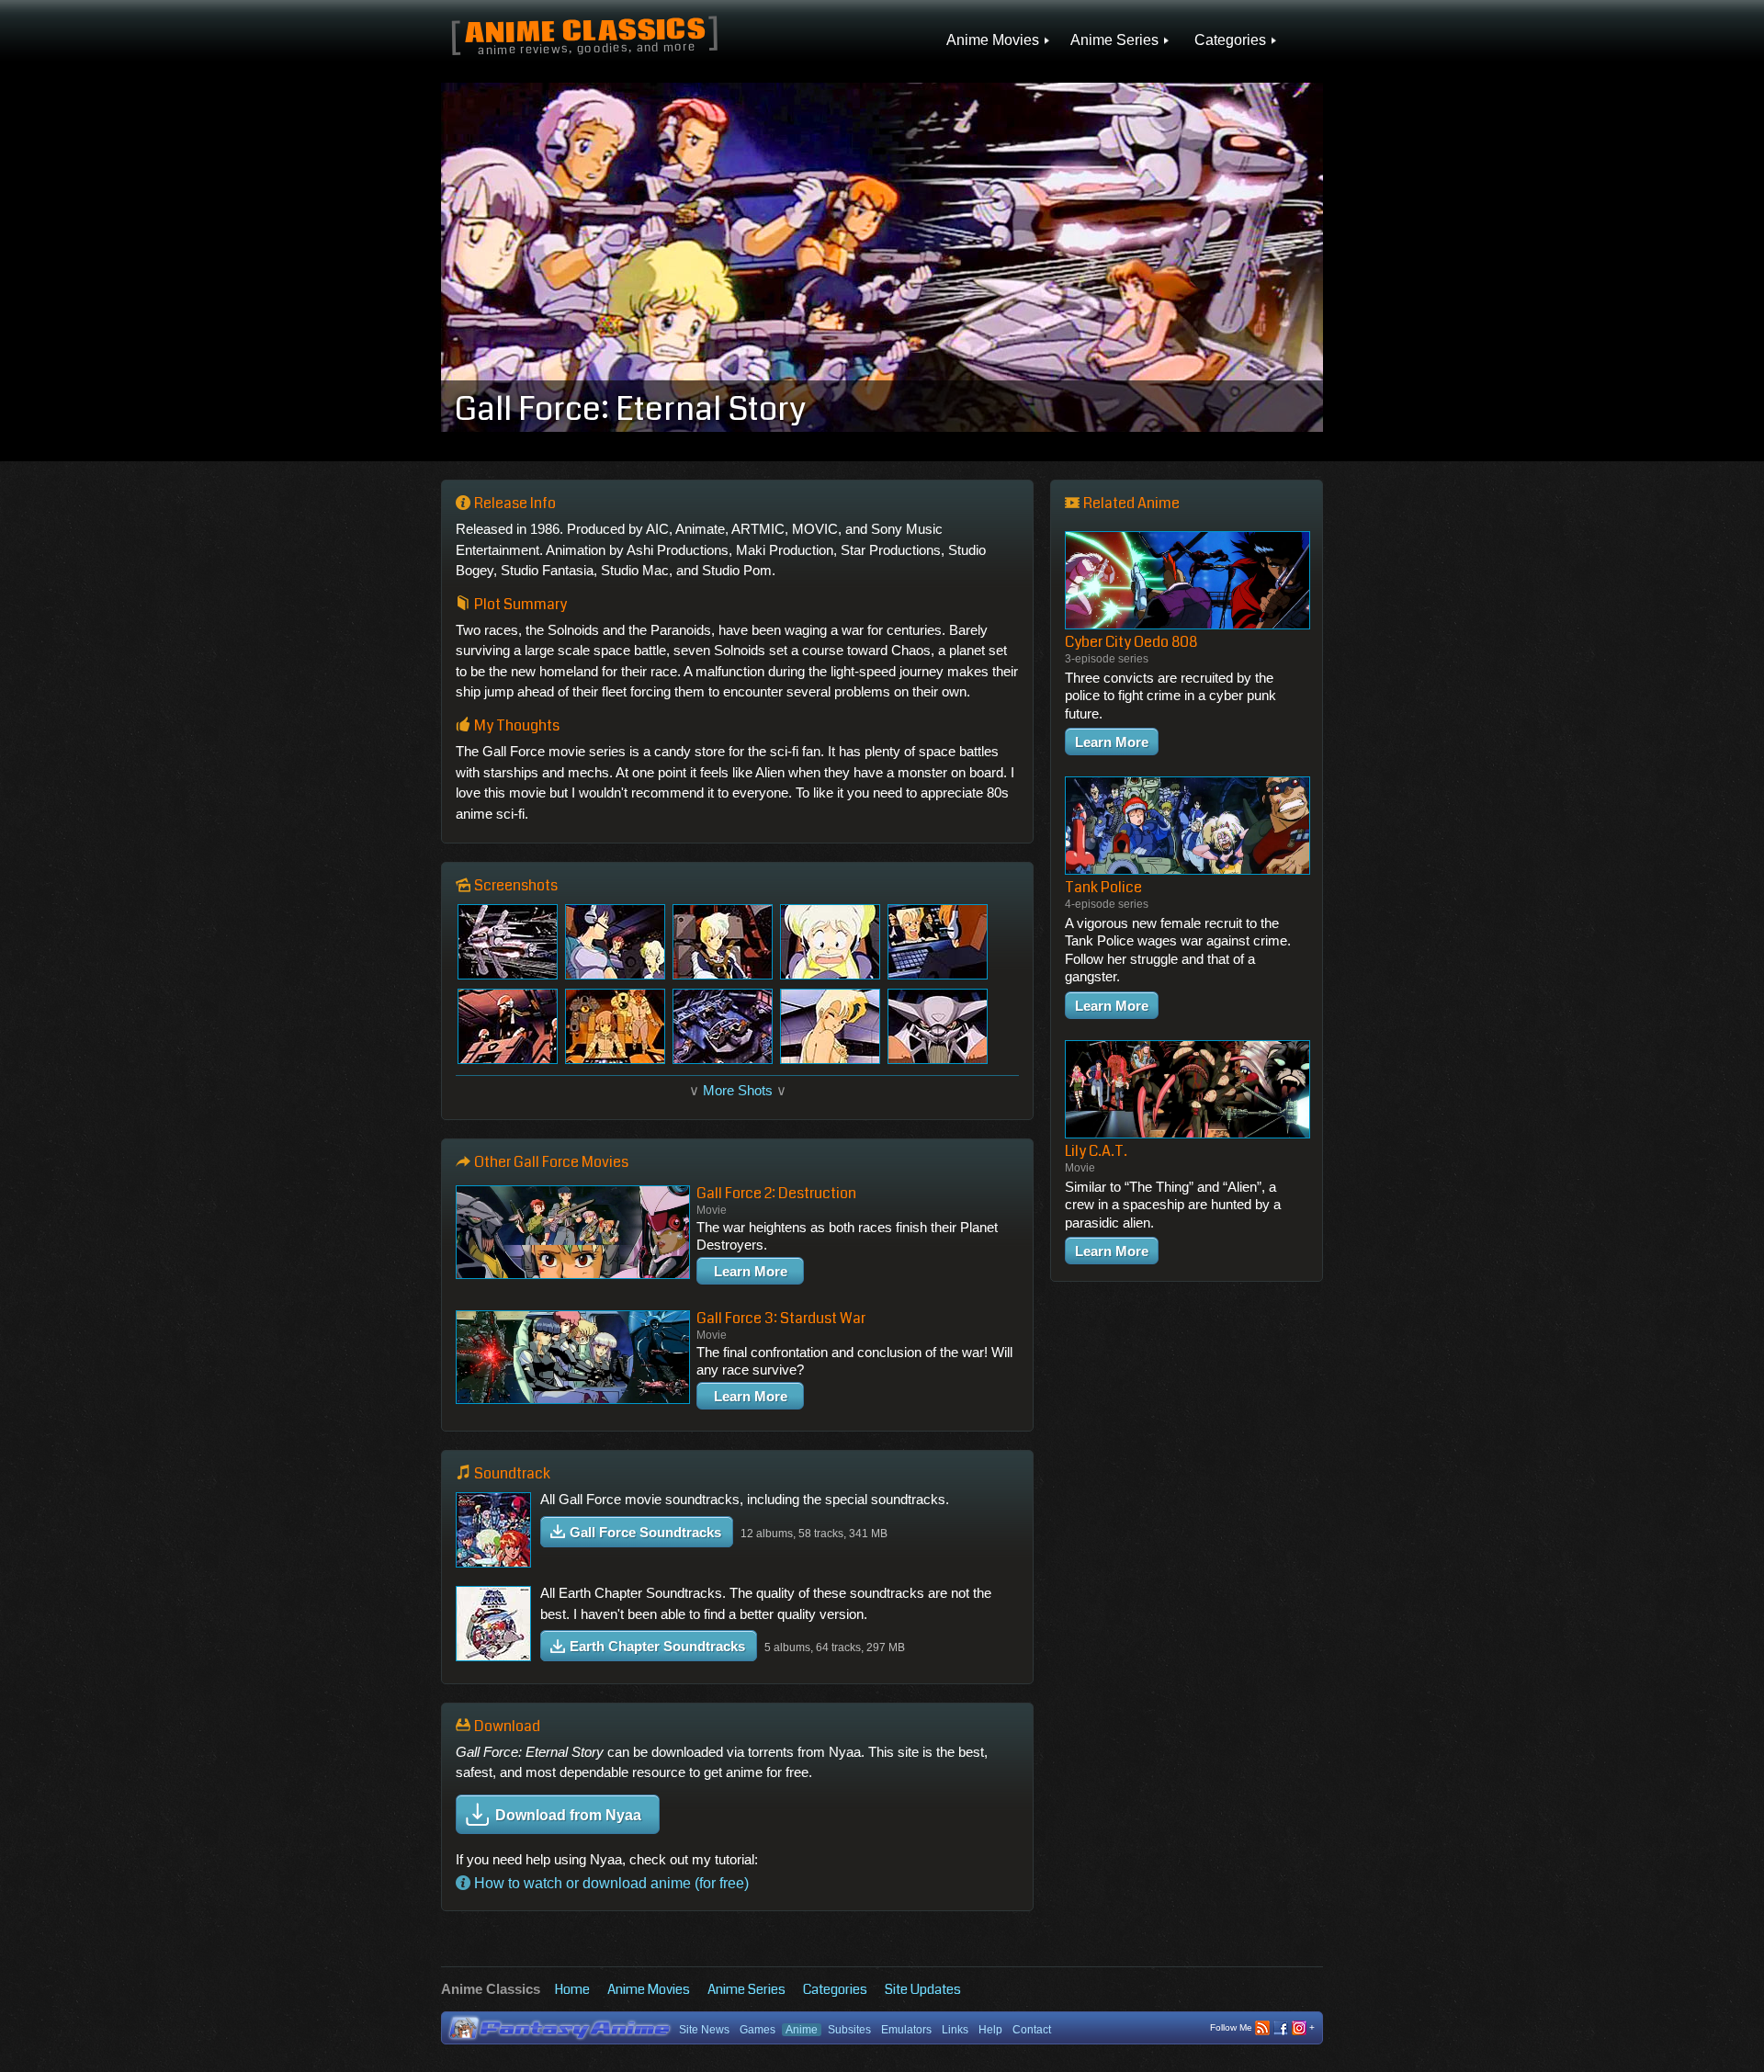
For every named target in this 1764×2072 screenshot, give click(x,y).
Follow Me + (1262, 2027)
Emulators (906, 2030)
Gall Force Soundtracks (645, 1532)
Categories (835, 1989)
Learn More (751, 1271)
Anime (802, 2030)
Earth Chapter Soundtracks (657, 1646)
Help (990, 2030)
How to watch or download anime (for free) (610, 1883)
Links (955, 2030)
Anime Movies (649, 1989)
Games (758, 2030)
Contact (1032, 2030)
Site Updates (923, 1989)
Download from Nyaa (568, 1815)
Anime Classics (585, 33)
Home (572, 1989)
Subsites (849, 2030)
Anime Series (746, 1989)
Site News (704, 2030)
